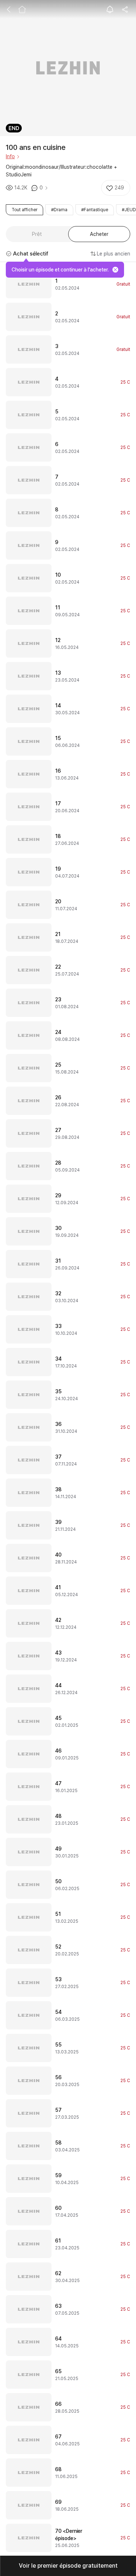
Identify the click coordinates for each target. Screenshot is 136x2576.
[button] (68, 2566)
